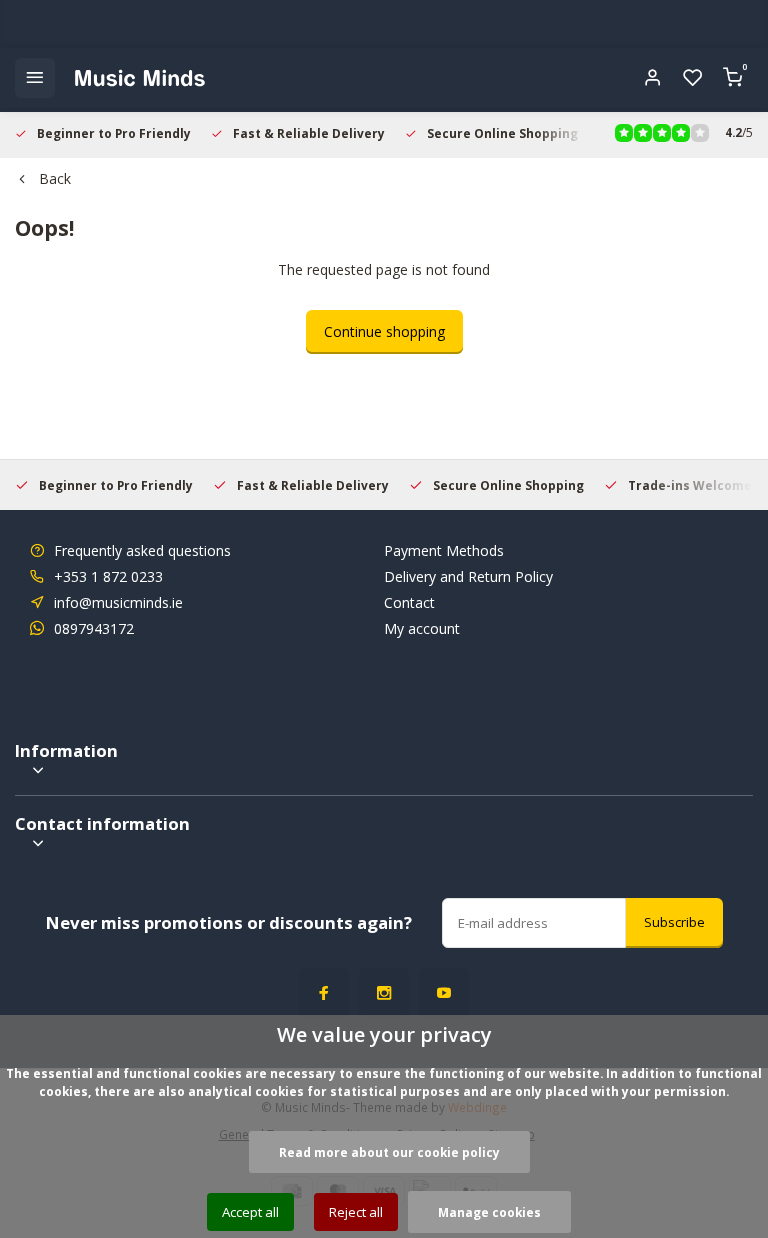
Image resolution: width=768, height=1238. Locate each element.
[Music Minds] (140, 78)
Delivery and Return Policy (468, 576)
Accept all (250, 1212)
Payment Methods (444, 550)
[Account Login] (653, 78)
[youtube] (444, 993)
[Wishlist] (693, 78)
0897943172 (94, 628)
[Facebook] (324, 993)
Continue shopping (384, 331)
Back (55, 178)
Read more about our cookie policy (389, 1152)
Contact (409, 602)
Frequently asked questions (142, 550)
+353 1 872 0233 (108, 576)
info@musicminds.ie (118, 602)
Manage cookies (489, 1212)
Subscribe (674, 922)
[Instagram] (384, 993)
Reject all (356, 1212)
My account (422, 628)
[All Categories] (35, 78)
